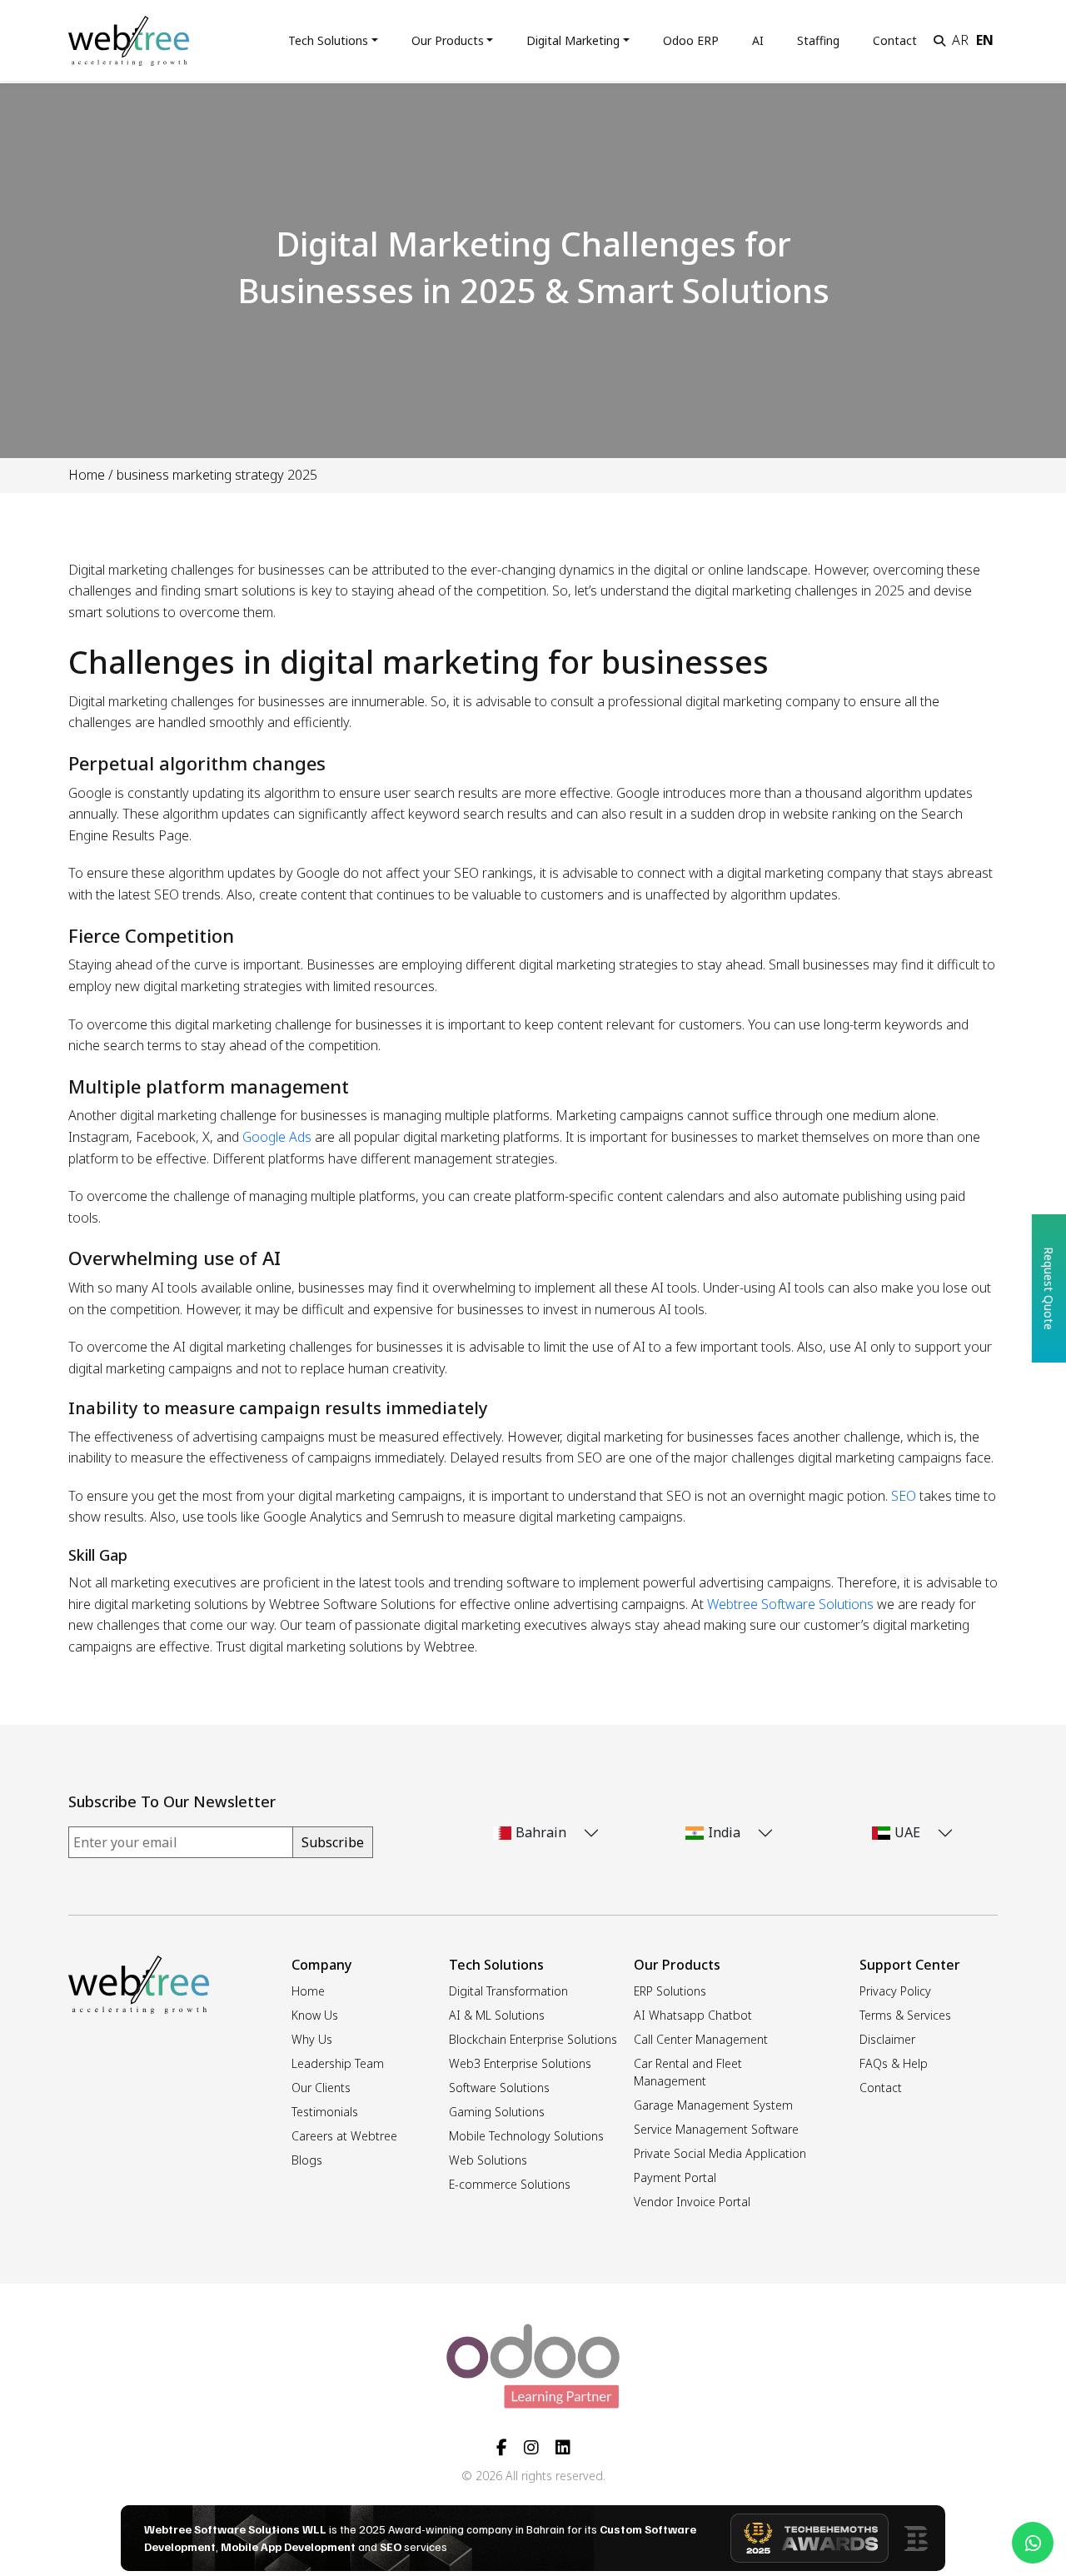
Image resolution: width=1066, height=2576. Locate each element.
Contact (895, 40)
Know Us (315, 2015)
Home (87, 475)
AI (758, 40)
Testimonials (325, 2112)
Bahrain (541, 1832)
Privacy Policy (895, 1991)
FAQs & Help (894, 2063)
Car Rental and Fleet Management (688, 2072)
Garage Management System (713, 2105)
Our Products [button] (448, 40)
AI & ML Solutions (497, 2015)
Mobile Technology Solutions (526, 2136)
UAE (907, 1832)
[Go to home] (129, 39)
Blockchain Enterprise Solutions (533, 2039)
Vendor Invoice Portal (692, 2202)
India (724, 1832)
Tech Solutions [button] (328, 40)
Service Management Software (716, 2129)
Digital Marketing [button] (573, 40)
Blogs (307, 2160)
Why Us (312, 2039)
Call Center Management (701, 2039)
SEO (902, 1496)
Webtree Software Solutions (790, 1604)
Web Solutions (488, 2160)
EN (985, 40)
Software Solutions (499, 2088)
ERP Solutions (670, 1991)
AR (960, 40)
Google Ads (277, 1137)
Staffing (818, 40)
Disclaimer (887, 2039)
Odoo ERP (691, 40)
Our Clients (321, 2088)
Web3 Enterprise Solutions (520, 2063)
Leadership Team (338, 2063)
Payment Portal (675, 2177)
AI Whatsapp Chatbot (693, 2015)
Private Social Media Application (720, 2153)
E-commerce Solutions (510, 2184)
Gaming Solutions (497, 2112)
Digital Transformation (508, 1991)
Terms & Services (905, 2015)
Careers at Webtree (344, 2136)
